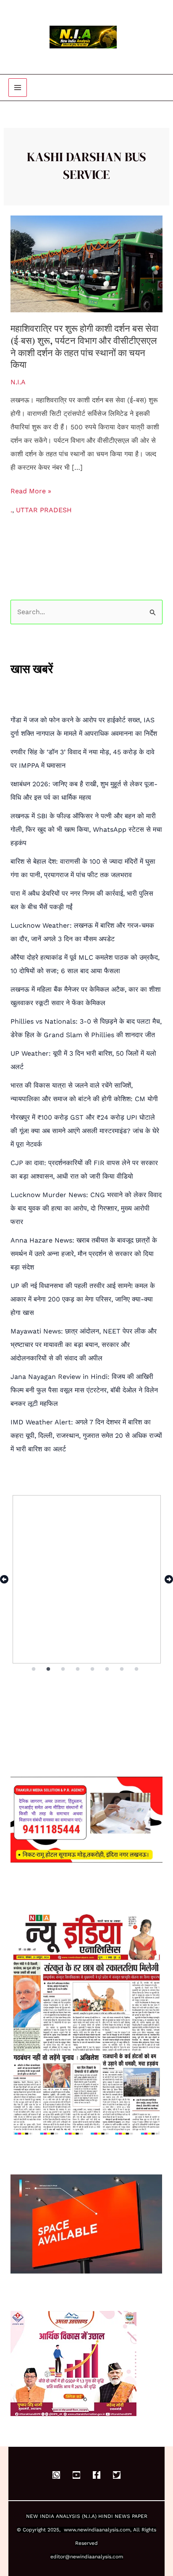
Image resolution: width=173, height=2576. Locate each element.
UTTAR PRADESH (44, 510)
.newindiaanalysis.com (103, 2530)
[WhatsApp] (56, 2475)
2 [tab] (49, 1669)
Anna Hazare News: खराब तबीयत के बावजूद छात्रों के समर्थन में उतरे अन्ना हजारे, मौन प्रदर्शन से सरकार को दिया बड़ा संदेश (84, 1254)
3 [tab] (64, 1669)
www (70, 2530)
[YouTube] (76, 2475)
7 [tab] (122, 1669)
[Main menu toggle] (18, 88)
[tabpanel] (87, 1579)
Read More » (31, 491)
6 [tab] (108, 1669)
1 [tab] (34, 1669)
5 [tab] (93, 1669)
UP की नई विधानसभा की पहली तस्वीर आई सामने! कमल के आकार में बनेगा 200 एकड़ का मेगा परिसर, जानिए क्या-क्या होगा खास (83, 1299)
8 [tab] (137, 1669)
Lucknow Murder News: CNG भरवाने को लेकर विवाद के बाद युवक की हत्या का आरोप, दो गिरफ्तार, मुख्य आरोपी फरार (86, 1208)
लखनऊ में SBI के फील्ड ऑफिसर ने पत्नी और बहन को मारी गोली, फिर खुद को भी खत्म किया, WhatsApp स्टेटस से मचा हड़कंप (86, 829)
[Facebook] (97, 2475)
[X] (117, 2475)
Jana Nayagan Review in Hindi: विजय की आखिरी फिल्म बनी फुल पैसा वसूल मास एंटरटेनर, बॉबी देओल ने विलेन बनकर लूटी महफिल (84, 1390)
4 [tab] (79, 1669)
